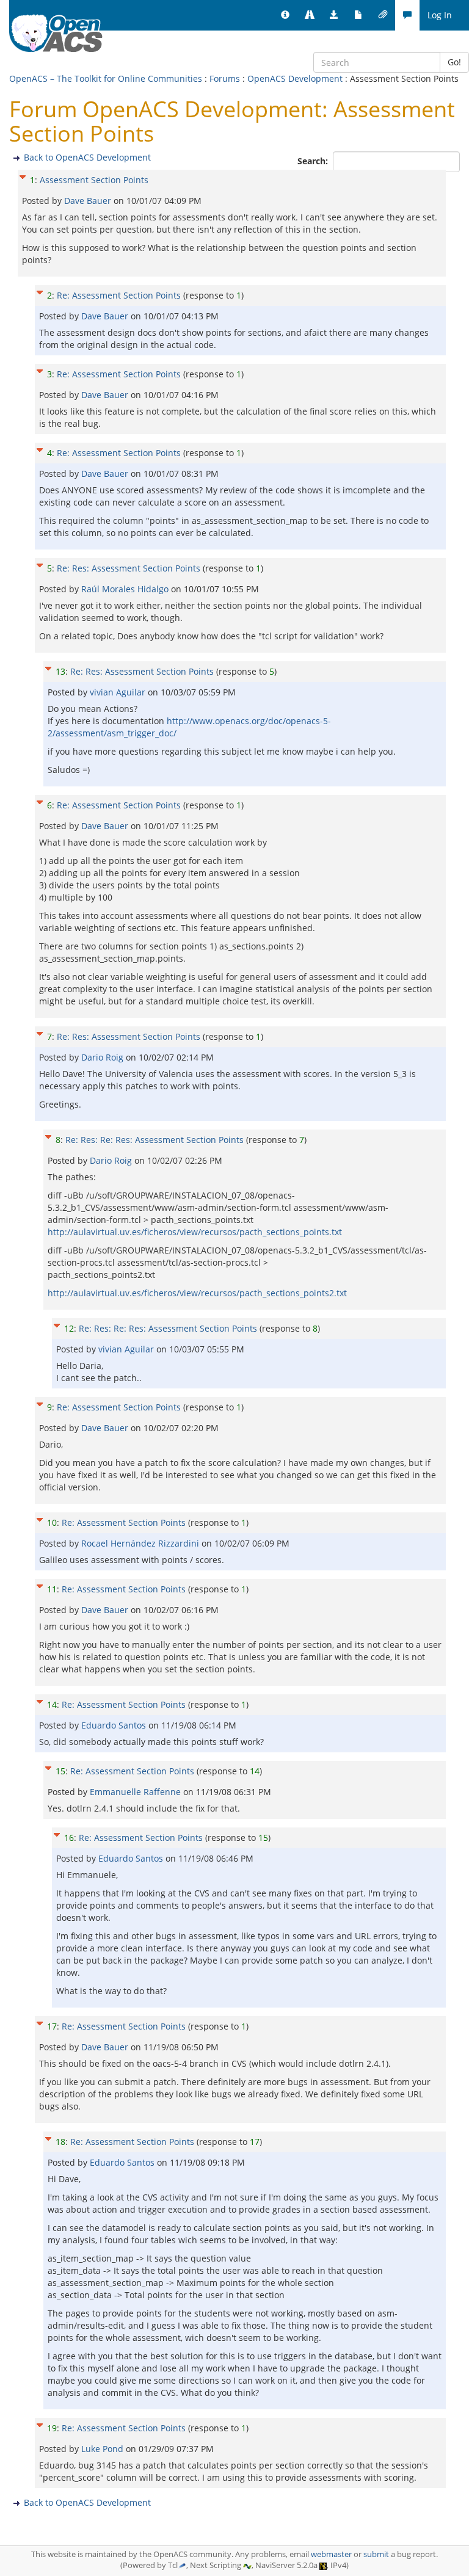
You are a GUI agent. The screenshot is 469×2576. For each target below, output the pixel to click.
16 (69, 1838)
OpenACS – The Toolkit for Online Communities (106, 78)
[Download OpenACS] (334, 15)
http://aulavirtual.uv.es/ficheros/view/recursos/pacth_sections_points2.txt (197, 1293)
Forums (225, 78)
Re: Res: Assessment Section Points (129, 568)
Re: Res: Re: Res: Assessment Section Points (155, 1140)
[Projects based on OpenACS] (310, 15)
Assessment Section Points (94, 180)
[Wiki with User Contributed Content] (383, 15)
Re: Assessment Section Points (119, 295)
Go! (454, 62)
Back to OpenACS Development (87, 157)
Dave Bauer (89, 201)
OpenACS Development (295, 78)
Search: (314, 161)
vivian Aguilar (119, 692)
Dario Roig (104, 1057)
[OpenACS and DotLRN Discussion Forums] (407, 15)
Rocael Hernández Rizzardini (141, 1543)
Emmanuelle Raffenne (136, 1792)
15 (60, 1771)
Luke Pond (104, 2449)
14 (52, 1704)
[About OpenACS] (285, 15)
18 (60, 2142)
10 (52, 1522)
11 (52, 1589)
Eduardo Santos (115, 1725)
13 (60, 671)
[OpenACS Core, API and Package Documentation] (358, 15)
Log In (440, 15)
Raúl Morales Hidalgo (126, 589)
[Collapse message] (23, 176)
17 (52, 2026)
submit (376, 2554)
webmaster (331, 2554)
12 (69, 1328)
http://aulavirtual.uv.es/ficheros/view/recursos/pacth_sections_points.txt (195, 1232)
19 (52, 2428)
